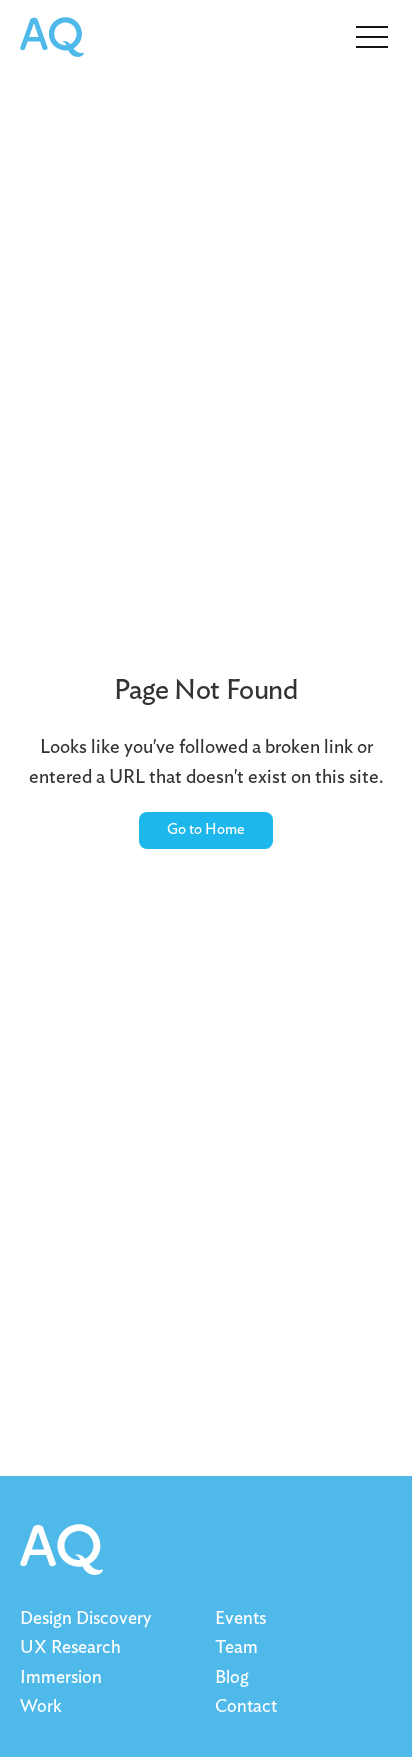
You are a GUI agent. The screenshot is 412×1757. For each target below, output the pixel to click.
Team (236, 1648)
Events (240, 1619)
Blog (232, 1678)
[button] (372, 35)
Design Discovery (85, 1619)
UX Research (70, 1648)
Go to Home (206, 829)
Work (40, 1707)
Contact (246, 1707)
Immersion (61, 1678)
